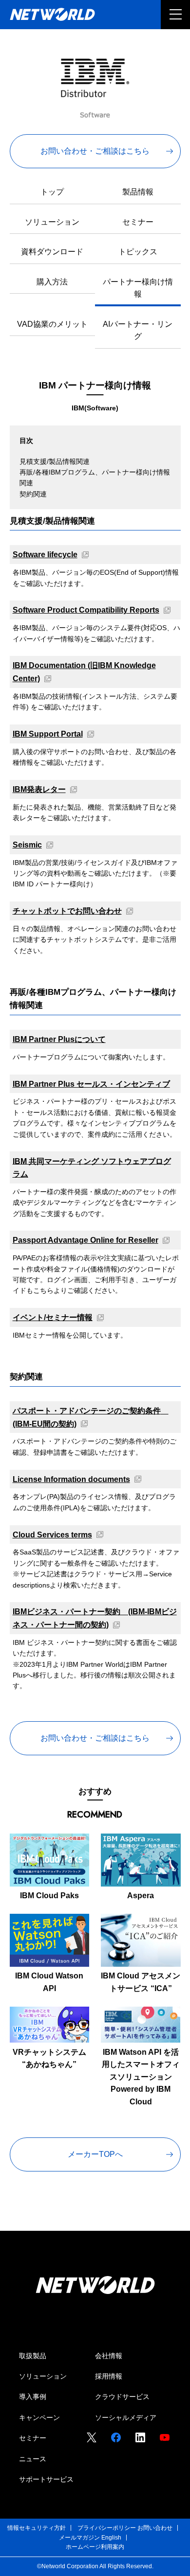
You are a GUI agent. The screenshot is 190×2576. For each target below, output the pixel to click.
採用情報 (109, 2376)
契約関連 (33, 494)
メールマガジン (79, 2538)
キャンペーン (39, 2417)
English (111, 2538)
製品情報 (138, 192)
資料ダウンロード (52, 252)
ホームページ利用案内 (95, 2547)
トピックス (138, 252)
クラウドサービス (122, 2397)
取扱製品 (33, 2356)
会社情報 (109, 2356)
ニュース (33, 2459)
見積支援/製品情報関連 (55, 461)
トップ (52, 192)
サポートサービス (46, 2479)
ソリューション (52, 222)
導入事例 (33, 2397)
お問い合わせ (155, 2528)
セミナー (138, 222)
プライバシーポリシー (107, 2528)
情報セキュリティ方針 (37, 2528)
